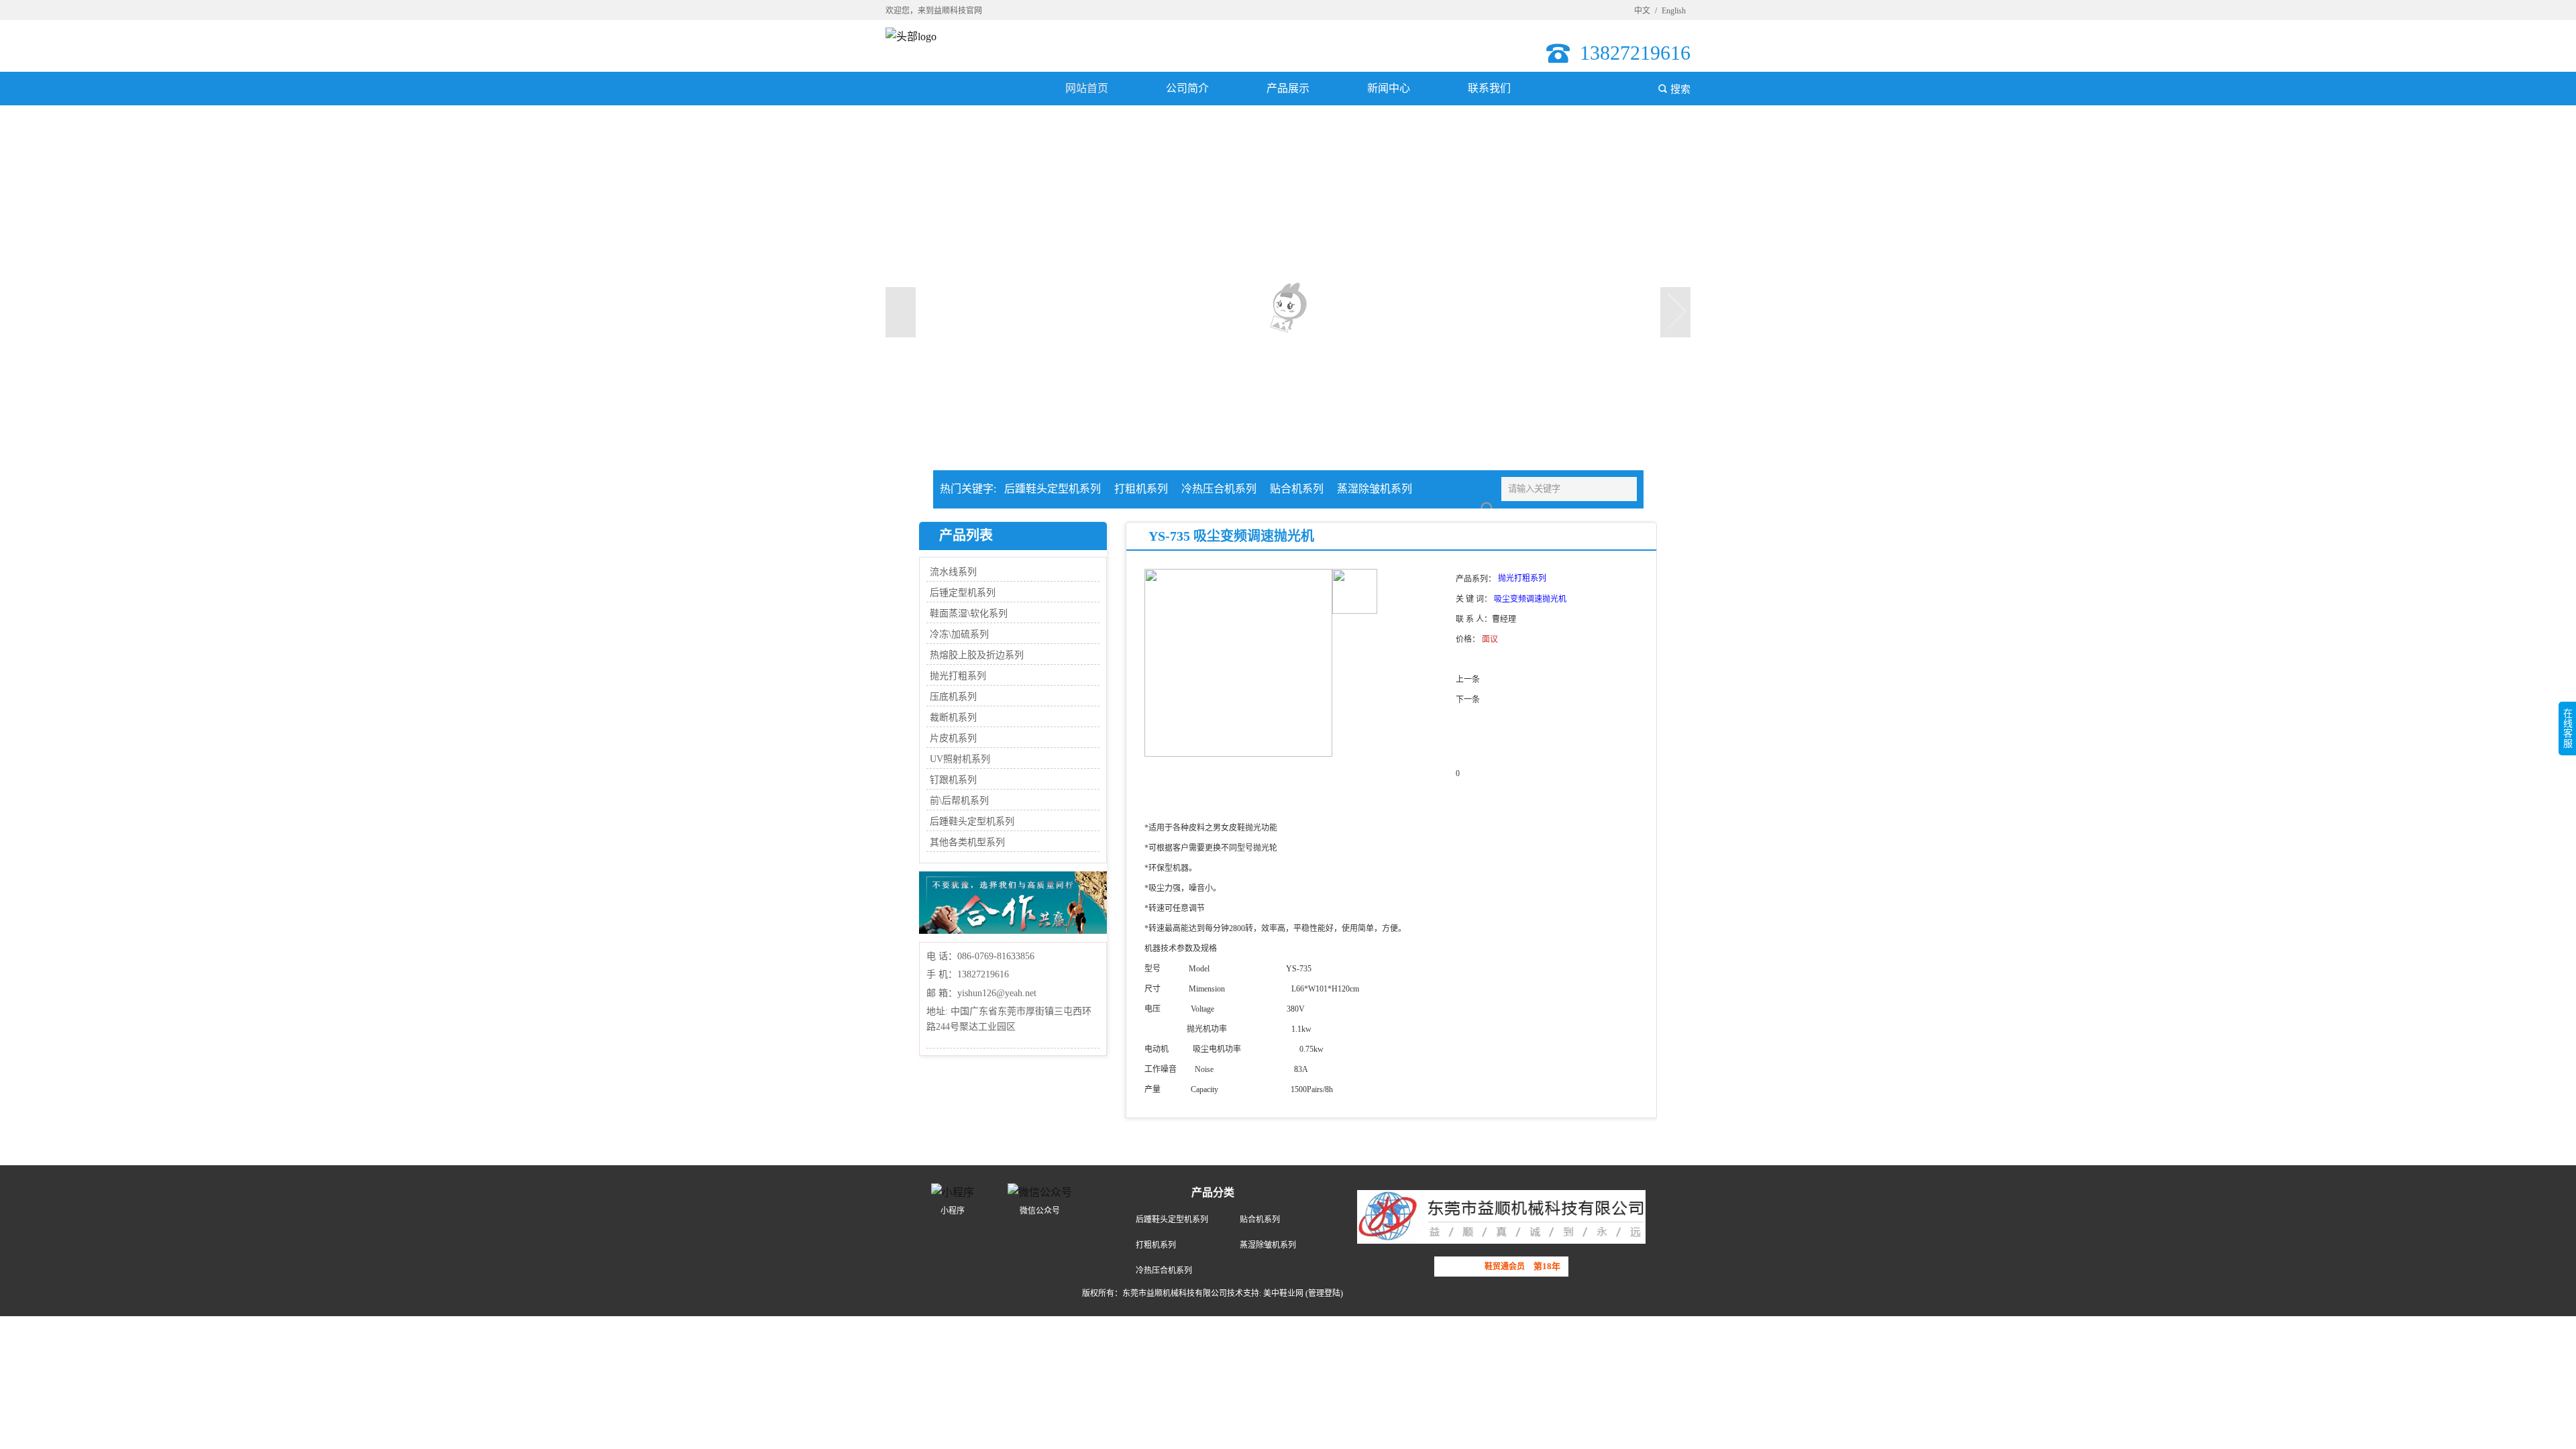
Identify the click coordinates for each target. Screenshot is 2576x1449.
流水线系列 (953, 572)
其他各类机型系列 (967, 842)
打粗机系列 (1141, 489)
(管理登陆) (1324, 1293)
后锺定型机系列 (963, 593)
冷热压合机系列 (1219, 489)
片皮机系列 (953, 738)
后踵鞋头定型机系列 (1053, 489)
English (1674, 11)
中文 (1642, 11)
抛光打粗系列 (958, 676)
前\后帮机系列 (959, 801)
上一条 (1468, 680)
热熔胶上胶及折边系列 (977, 655)
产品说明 (1183, 800)
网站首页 (1087, 88)
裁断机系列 (953, 717)
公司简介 (1187, 88)
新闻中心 (1389, 88)
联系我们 (1489, 88)
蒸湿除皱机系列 (1375, 489)
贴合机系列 (1297, 489)
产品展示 (1288, 88)
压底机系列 (953, 697)
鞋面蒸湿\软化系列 (969, 613)
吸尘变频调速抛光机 (1530, 599)
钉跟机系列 (953, 780)
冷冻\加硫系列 (959, 634)
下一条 (1468, 700)
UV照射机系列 (960, 759)
